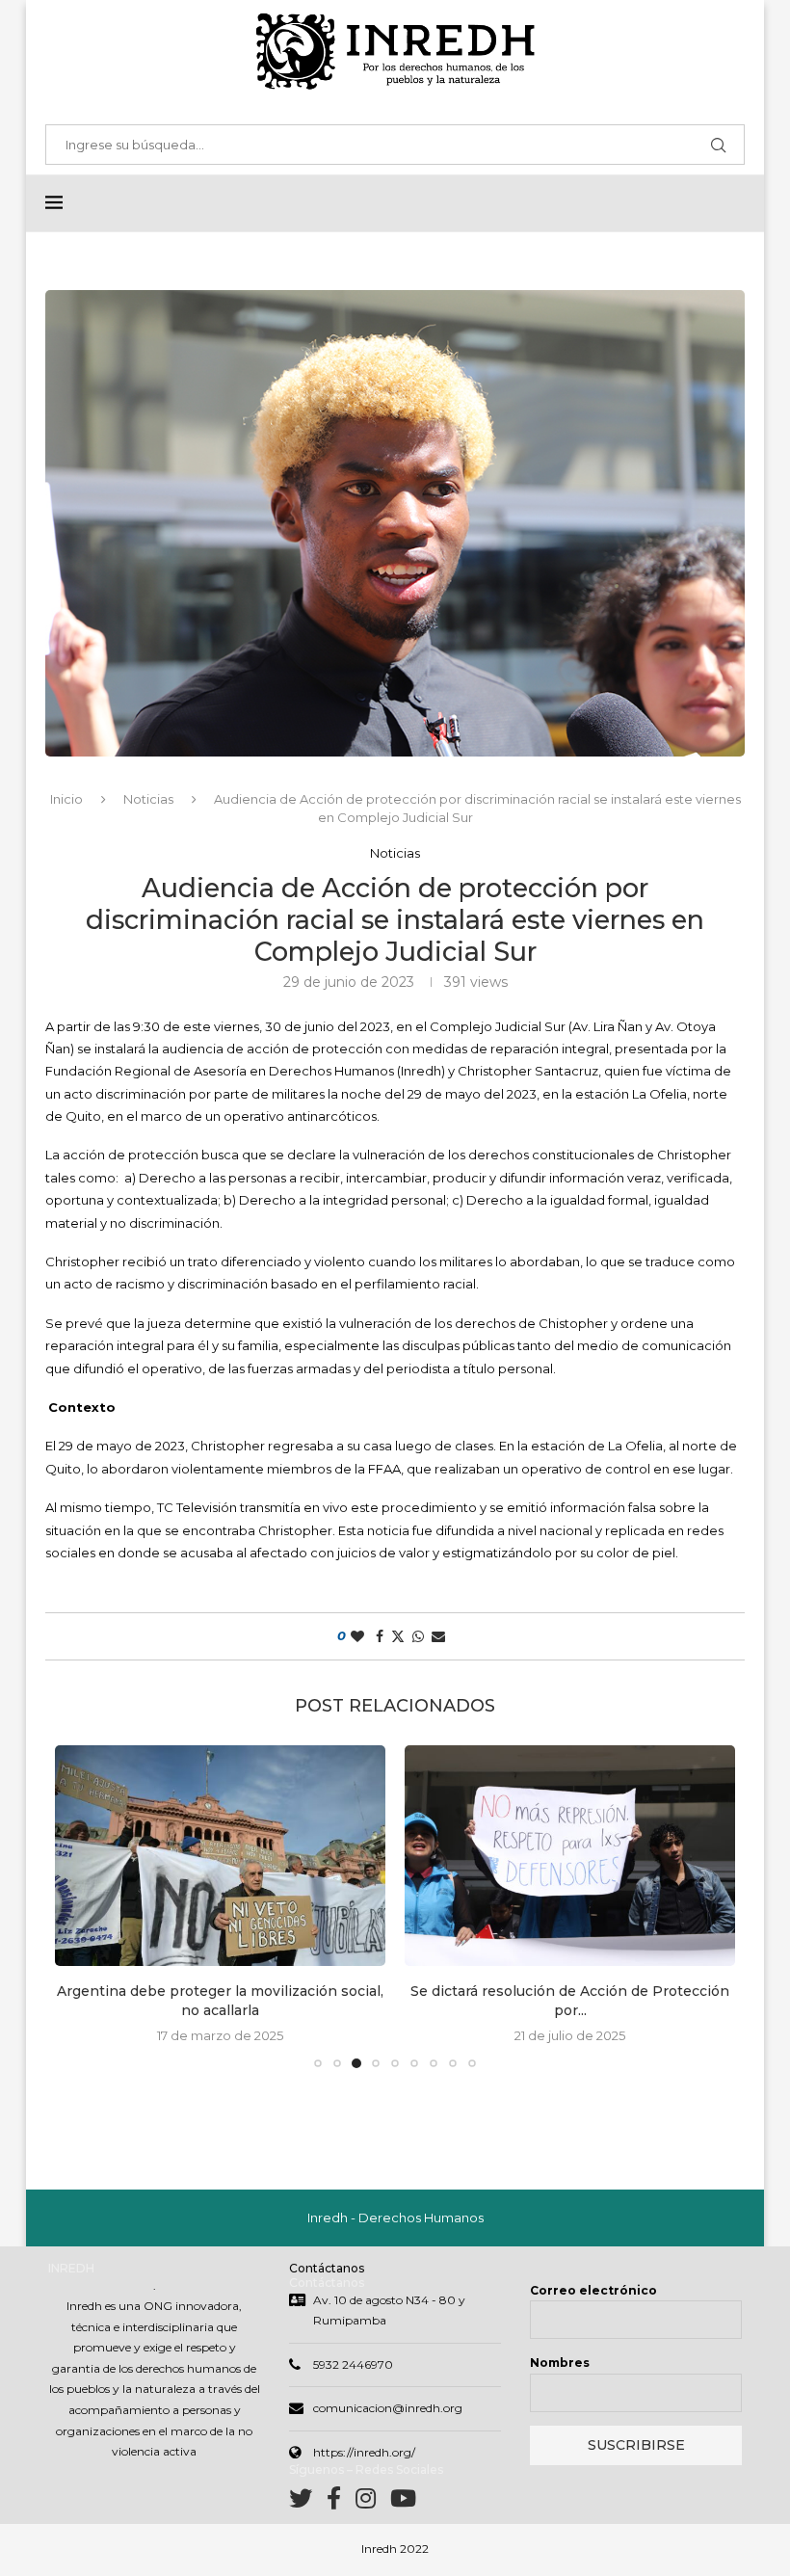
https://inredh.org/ (364, 2452)
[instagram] (373, 2502)
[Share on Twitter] (398, 1636)
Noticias (148, 799)
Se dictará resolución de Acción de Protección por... (570, 2001)
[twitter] (308, 2502)
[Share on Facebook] (380, 1636)
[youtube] (403, 2502)
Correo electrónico (593, 2290)
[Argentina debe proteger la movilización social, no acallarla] (220, 1856)
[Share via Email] (438, 1636)
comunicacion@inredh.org (388, 2408)
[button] (81, 1906)
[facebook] (341, 2502)
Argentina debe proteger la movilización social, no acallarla (220, 2001)
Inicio (66, 799)
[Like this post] (357, 1636)
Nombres (560, 2363)
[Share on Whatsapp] (418, 1636)
